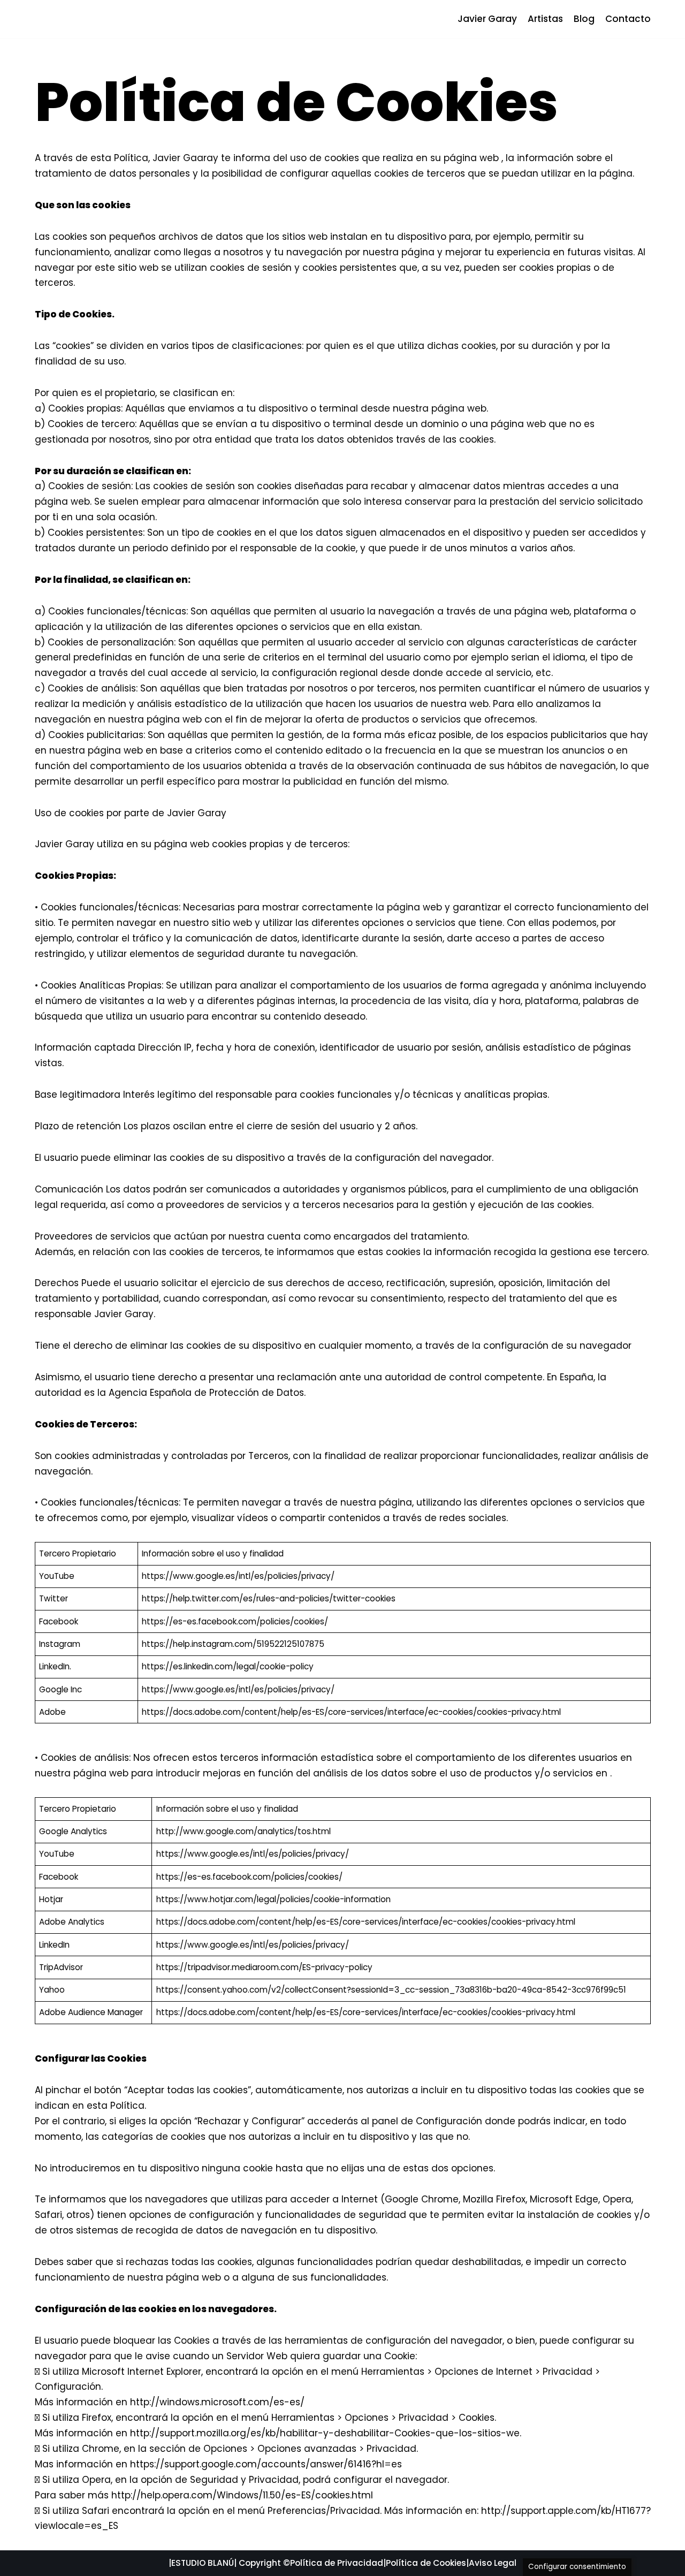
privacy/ (318, 1576)
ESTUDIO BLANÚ (203, 2563)
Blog (584, 19)
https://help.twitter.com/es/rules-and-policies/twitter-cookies (269, 1598)
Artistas (545, 19)
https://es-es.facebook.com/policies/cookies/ (235, 1621)
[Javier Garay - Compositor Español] (67, 19)
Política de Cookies (426, 2563)
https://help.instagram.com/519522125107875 (233, 1644)
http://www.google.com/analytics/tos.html (243, 1831)
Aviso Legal (493, 2563)
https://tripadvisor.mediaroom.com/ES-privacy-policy (264, 1967)
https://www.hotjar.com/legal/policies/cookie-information (273, 1899)
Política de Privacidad (337, 2563)
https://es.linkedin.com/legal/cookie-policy (228, 1666)
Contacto (628, 19)
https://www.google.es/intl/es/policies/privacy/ (238, 1689)
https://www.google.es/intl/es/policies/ (222, 1576)
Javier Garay (487, 19)
